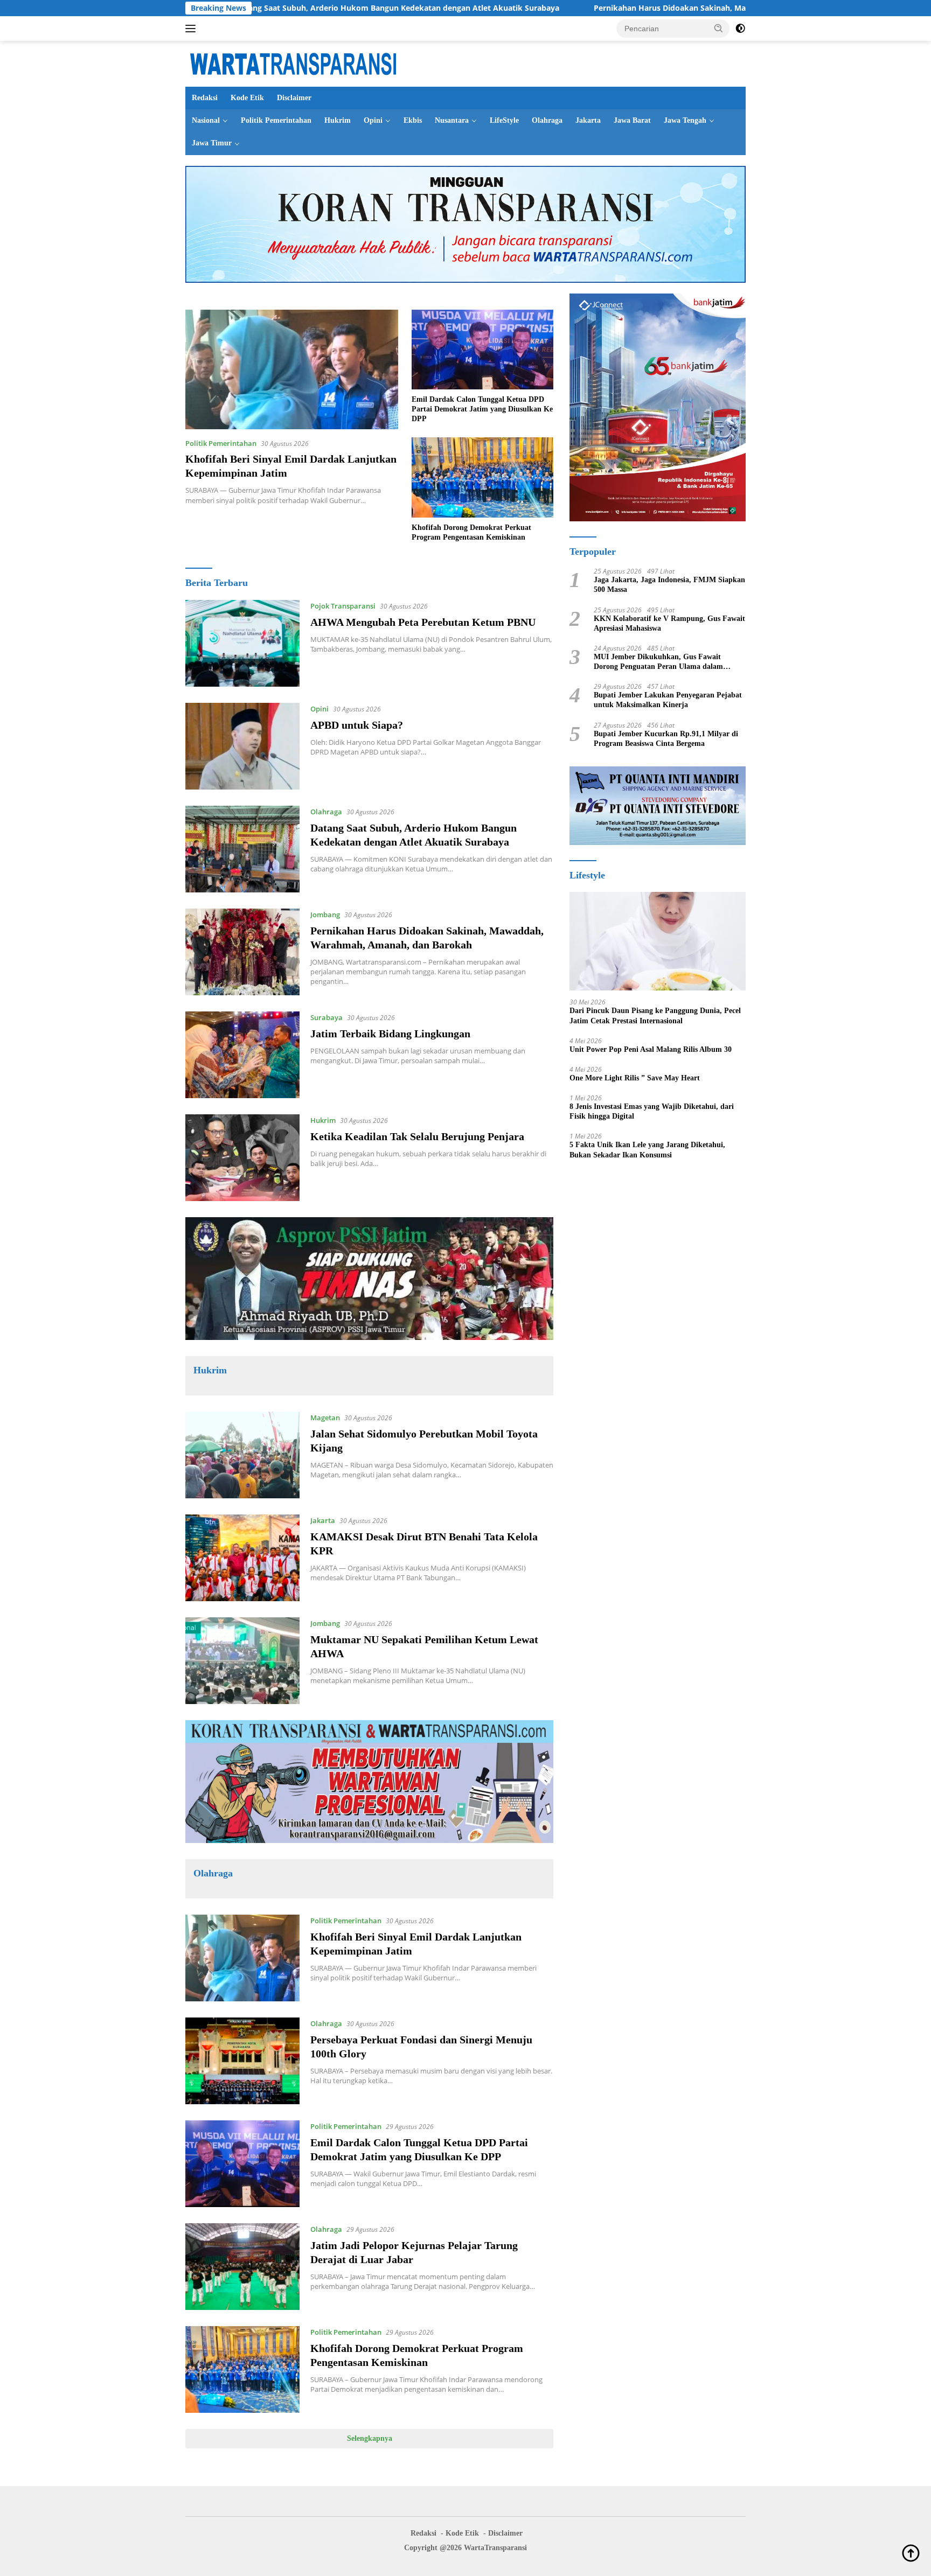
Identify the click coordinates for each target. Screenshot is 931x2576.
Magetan (325, 1418)
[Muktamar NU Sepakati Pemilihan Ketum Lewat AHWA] (242, 1661)
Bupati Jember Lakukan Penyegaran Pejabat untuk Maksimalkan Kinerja (668, 700)
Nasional (206, 120)
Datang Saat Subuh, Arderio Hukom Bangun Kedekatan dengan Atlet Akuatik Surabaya (293, 8)
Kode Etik (247, 98)
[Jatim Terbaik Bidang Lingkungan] (242, 1055)
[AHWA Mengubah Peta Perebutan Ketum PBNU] (242, 643)
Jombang (325, 914)
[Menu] (193, 29)
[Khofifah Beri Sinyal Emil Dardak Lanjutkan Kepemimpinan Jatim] (292, 369)
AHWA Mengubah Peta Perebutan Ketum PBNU (423, 622)
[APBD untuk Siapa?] (242, 746)
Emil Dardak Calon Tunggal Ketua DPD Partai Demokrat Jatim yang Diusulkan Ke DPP (482, 409)
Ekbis (413, 120)
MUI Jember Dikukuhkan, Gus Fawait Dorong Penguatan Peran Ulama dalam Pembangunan (658, 662)
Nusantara (452, 120)
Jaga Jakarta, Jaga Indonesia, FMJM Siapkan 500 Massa (669, 585)
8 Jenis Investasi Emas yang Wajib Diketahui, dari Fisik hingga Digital (652, 1111)
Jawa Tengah (685, 120)
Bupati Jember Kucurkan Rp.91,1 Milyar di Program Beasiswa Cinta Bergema (666, 739)
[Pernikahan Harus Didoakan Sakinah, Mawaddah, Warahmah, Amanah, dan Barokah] (242, 952)
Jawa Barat (632, 120)
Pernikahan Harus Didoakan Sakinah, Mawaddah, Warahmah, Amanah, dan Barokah (646, 8)
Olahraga (547, 120)
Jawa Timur (212, 143)
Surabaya (326, 1017)
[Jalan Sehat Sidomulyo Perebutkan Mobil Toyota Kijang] (242, 1455)
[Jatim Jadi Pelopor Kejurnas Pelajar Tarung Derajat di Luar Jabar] (242, 2267)
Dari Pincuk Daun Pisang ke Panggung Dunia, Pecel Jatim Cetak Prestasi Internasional (655, 1015)
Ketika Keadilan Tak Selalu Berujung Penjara (417, 1136)
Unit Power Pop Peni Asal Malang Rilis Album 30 (651, 1049)
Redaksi (205, 98)
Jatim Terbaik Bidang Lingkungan (390, 1034)
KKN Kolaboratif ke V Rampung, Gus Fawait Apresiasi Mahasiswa (669, 623)
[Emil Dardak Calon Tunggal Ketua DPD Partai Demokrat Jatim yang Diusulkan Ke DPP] (482, 350)
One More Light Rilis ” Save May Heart (635, 1078)
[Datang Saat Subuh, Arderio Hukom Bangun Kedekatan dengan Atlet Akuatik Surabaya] (242, 849)
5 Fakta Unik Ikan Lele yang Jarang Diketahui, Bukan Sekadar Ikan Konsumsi (647, 1150)
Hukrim (338, 120)
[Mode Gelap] (740, 29)
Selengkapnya (370, 2438)
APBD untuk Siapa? (357, 725)
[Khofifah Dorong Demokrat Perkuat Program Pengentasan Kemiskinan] (482, 477)
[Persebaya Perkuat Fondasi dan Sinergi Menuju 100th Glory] (242, 2061)
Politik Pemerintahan (276, 120)
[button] (719, 28)
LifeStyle (504, 120)
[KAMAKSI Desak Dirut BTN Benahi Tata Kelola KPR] (242, 1558)
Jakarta (588, 120)
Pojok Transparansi (343, 606)
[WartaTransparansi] (293, 63)
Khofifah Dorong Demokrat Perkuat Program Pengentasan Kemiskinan (471, 532)
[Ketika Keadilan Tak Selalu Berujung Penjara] (242, 1158)
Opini (373, 120)
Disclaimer (294, 98)
